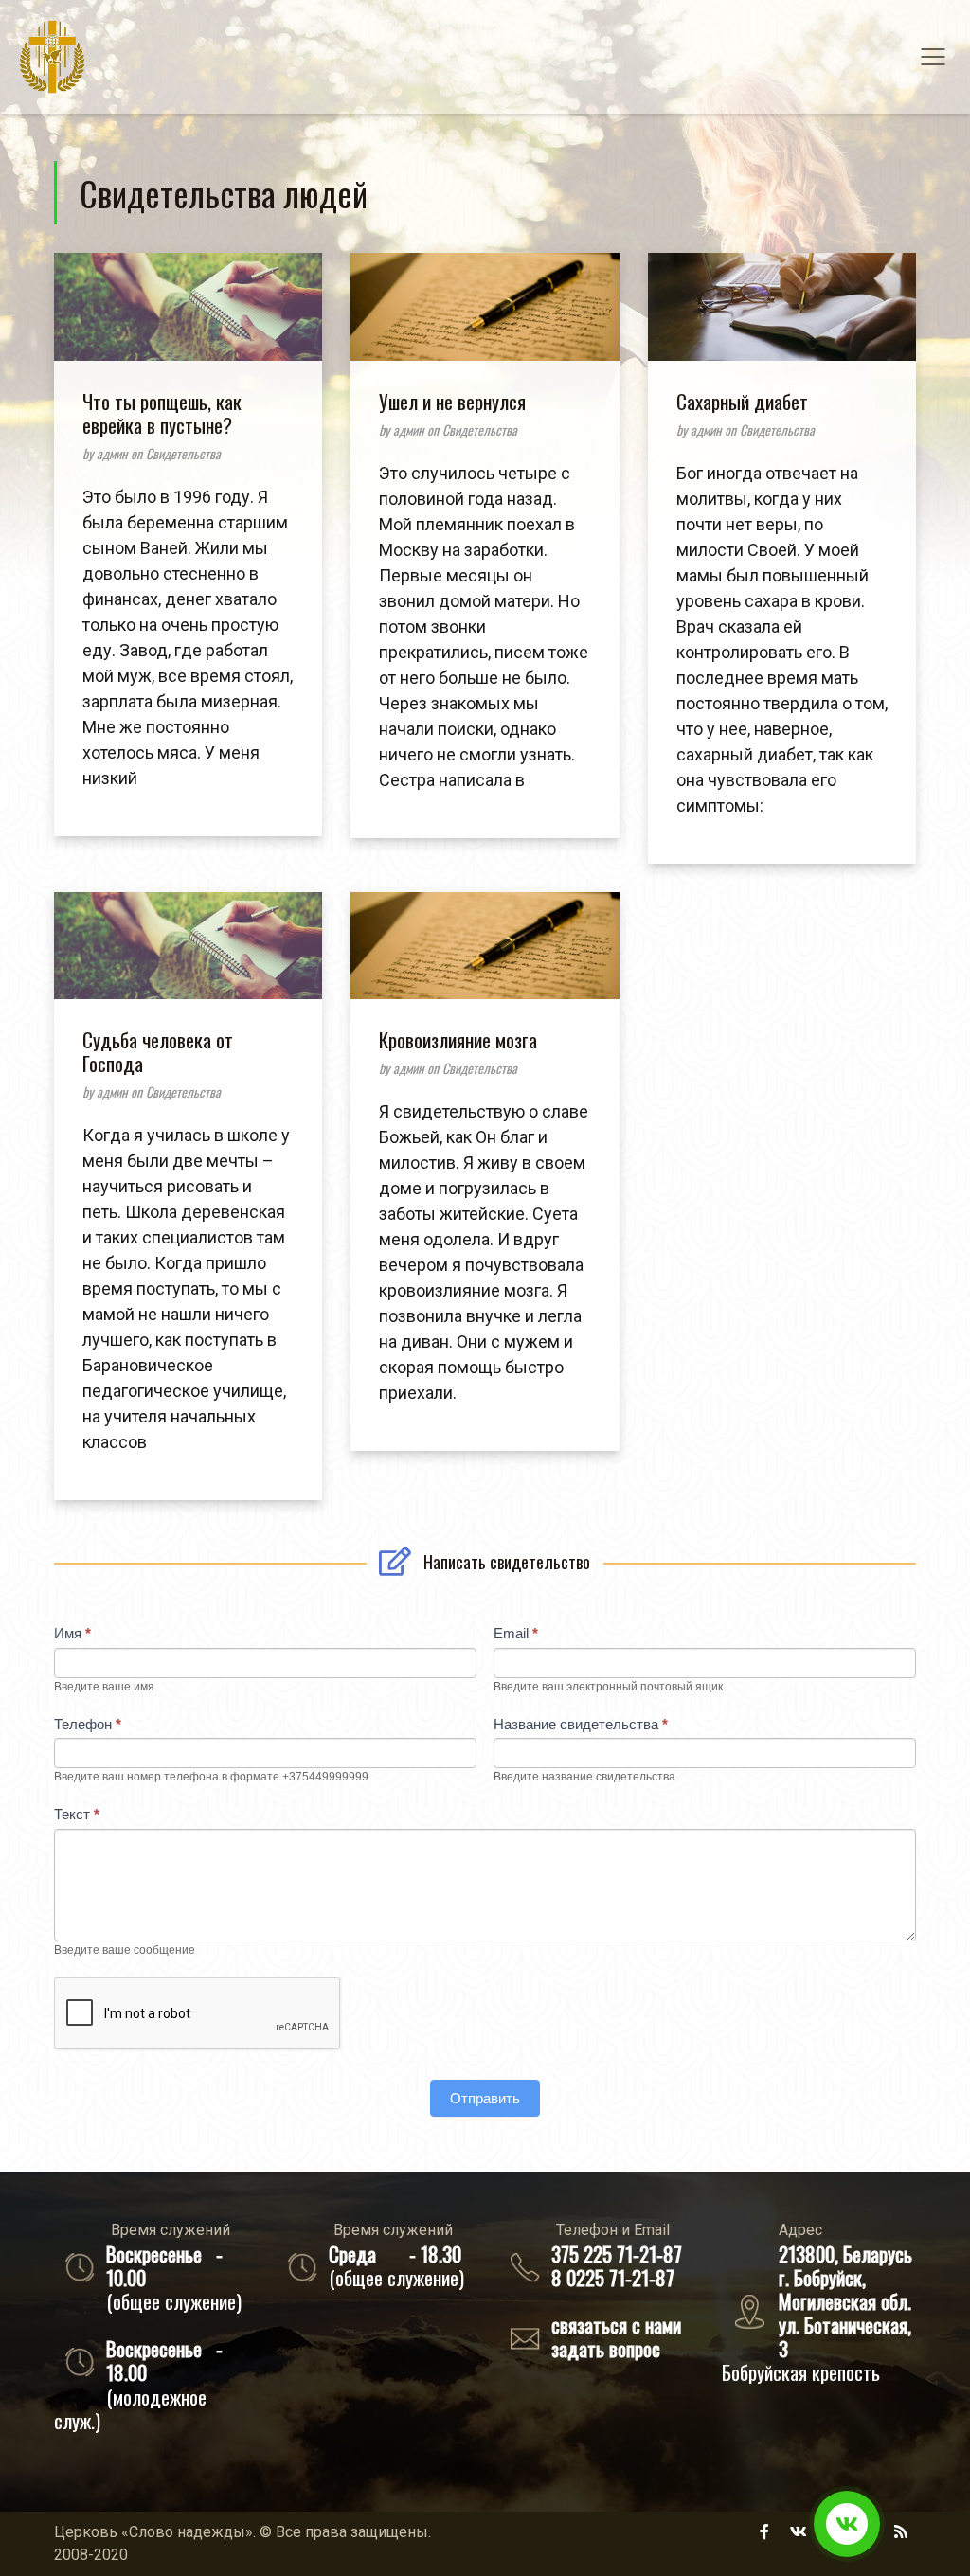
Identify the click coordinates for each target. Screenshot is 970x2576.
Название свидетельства (581, 1724)
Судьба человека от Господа (158, 1051)
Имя (72, 1633)
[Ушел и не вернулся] (485, 321)
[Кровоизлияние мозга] (485, 960)
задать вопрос (606, 2348)
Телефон (88, 1724)
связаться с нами (616, 2325)
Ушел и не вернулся (452, 401)
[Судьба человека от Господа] (188, 960)
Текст (77, 1814)
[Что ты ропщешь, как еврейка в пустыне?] (188, 321)
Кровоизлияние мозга (458, 1039)
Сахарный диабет (742, 401)
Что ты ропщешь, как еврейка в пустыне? (162, 413)
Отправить (485, 2098)
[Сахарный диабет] (782, 321)
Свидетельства (183, 453)
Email (516, 1633)
